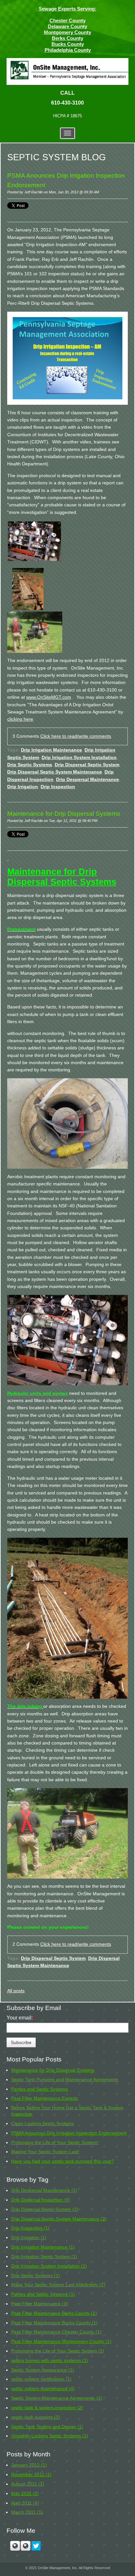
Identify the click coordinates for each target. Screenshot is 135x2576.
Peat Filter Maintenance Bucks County (54, 2323)
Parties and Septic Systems (39, 2089)
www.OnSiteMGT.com (49, 697)
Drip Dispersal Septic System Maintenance (55, 772)
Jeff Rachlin (34, 192)
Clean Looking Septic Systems (43, 2123)
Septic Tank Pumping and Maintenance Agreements (65, 2079)
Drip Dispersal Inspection (41, 2200)
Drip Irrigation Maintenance (51, 750)
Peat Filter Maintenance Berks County (54, 2313)
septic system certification (41, 2379)
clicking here (20, 719)
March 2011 (27, 2512)
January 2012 (29, 2465)
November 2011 (31, 2474)
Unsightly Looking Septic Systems (50, 2436)
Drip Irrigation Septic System (44, 2256)
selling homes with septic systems (50, 2360)
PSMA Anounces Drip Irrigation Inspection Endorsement (69, 2133)
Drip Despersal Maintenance (87, 780)
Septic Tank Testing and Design (47, 2427)
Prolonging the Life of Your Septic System (58, 2351)
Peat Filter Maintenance (39, 2304)
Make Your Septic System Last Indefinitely (58, 2285)
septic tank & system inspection (47, 2408)
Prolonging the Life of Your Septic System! (55, 2142)
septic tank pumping (36, 2417)
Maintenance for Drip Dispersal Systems (64, 814)
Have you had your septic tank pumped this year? (63, 2161)
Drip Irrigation (23, 787)
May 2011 (25, 2493)
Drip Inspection (58, 787)
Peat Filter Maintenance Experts (44, 2098)
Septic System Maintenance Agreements (57, 2398)
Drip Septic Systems (30, 765)
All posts (16, 1991)
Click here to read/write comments (76, 736)
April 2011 (25, 2503)
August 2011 (28, 2484)
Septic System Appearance (43, 2370)
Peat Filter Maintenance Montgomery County (61, 2341)
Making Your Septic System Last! (45, 2152)
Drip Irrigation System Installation (79, 758)
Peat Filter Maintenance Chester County (56, 2332)
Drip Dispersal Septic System (87, 765)
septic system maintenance (43, 2389)
